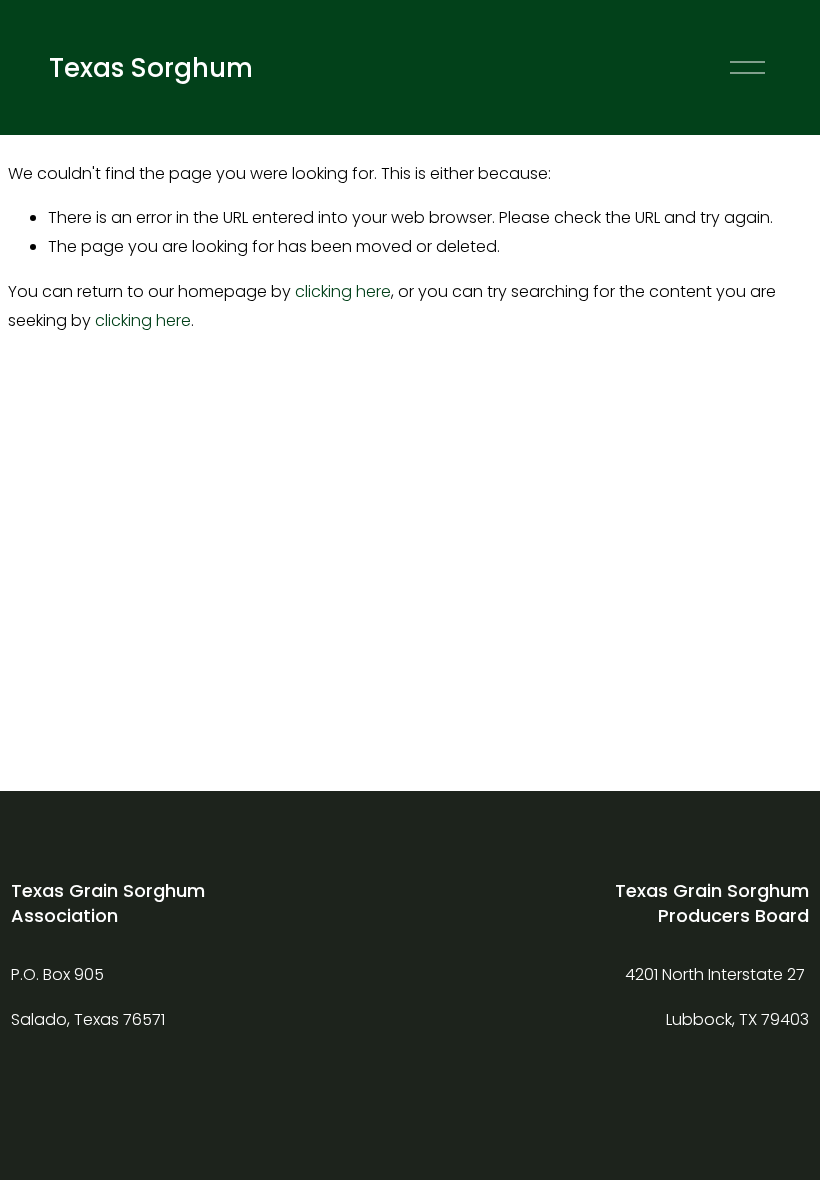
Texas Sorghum (151, 68)
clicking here (343, 291)
